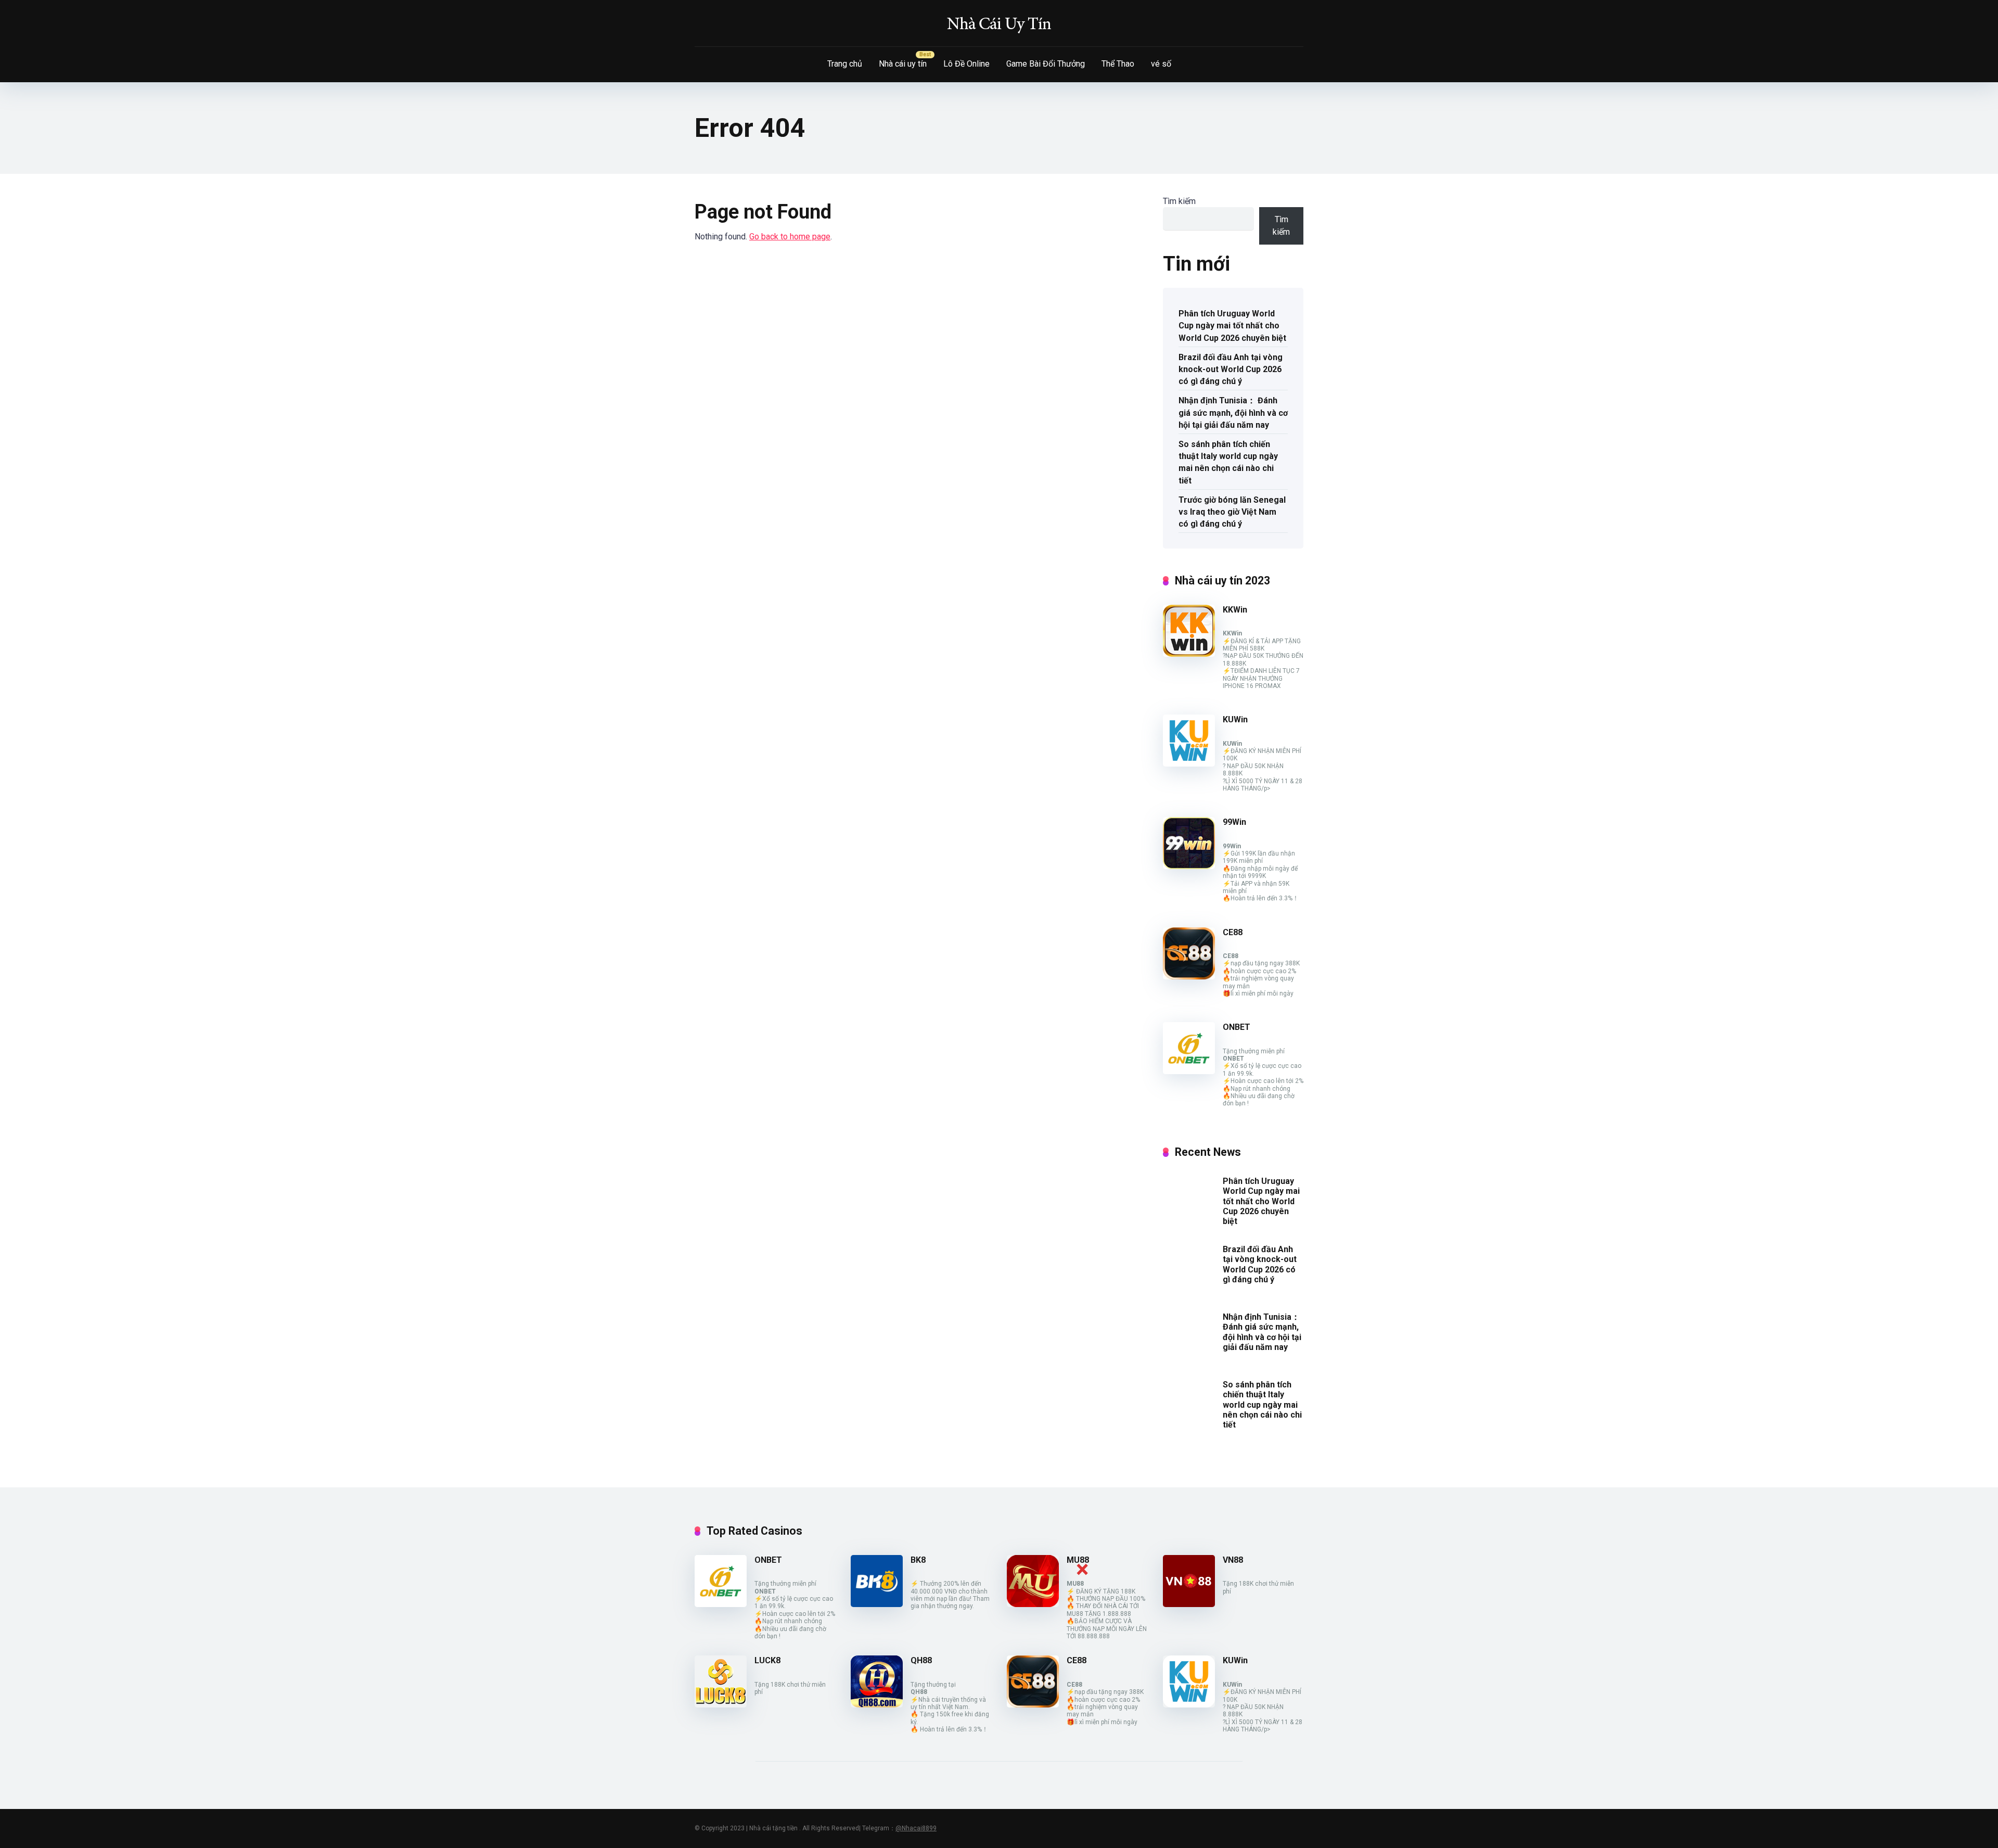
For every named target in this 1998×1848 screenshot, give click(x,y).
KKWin (1235, 610)
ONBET (1237, 1027)
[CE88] (1189, 977)
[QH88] (877, 1705)
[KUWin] (1189, 764)
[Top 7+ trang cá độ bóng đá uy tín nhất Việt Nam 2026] (999, 23)
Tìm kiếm (1179, 201)
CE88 (1233, 932)
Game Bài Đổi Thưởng (1046, 64)
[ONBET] (1189, 1071)
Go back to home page (790, 237)
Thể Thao (1118, 64)
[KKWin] (1189, 654)
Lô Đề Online (966, 64)
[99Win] (1189, 866)
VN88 (1233, 1560)
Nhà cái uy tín (903, 64)
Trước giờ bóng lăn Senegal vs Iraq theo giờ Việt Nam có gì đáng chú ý (1232, 512)
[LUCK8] (721, 1705)
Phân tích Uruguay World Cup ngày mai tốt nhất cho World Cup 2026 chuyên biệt (1232, 326)
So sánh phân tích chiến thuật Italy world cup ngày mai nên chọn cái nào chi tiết (1228, 462)
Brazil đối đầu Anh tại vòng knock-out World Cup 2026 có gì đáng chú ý (1231, 369)
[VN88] (1189, 1604)
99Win (1234, 822)
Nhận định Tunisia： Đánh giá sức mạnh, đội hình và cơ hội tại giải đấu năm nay (1233, 412)
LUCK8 (767, 1660)
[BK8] (877, 1604)
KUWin (1235, 719)
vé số (1161, 64)
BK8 (918, 1560)
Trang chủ (845, 64)
